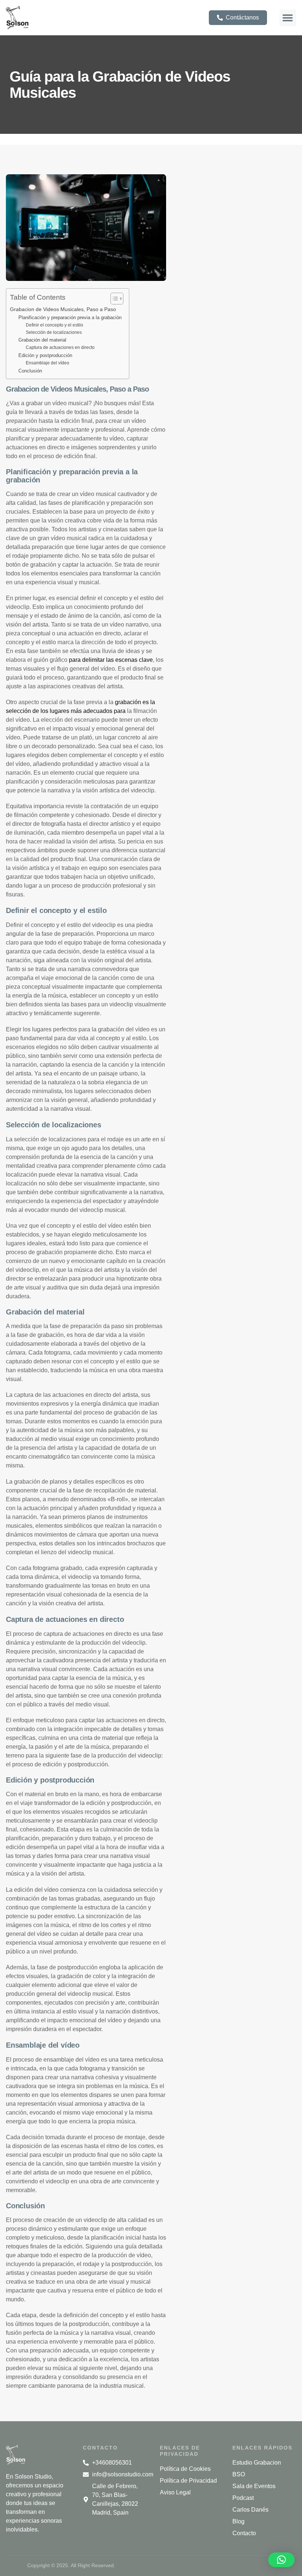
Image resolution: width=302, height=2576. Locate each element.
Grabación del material (42, 340)
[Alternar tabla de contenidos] (113, 299)
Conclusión (30, 371)
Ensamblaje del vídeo (48, 363)
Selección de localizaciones (54, 332)
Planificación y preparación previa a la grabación (70, 317)
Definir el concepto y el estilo (55, 325)
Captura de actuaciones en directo (60, 347)
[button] (288, 18)
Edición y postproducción (45, 355)
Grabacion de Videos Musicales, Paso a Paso (63, 309)
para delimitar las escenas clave (111, 660)
